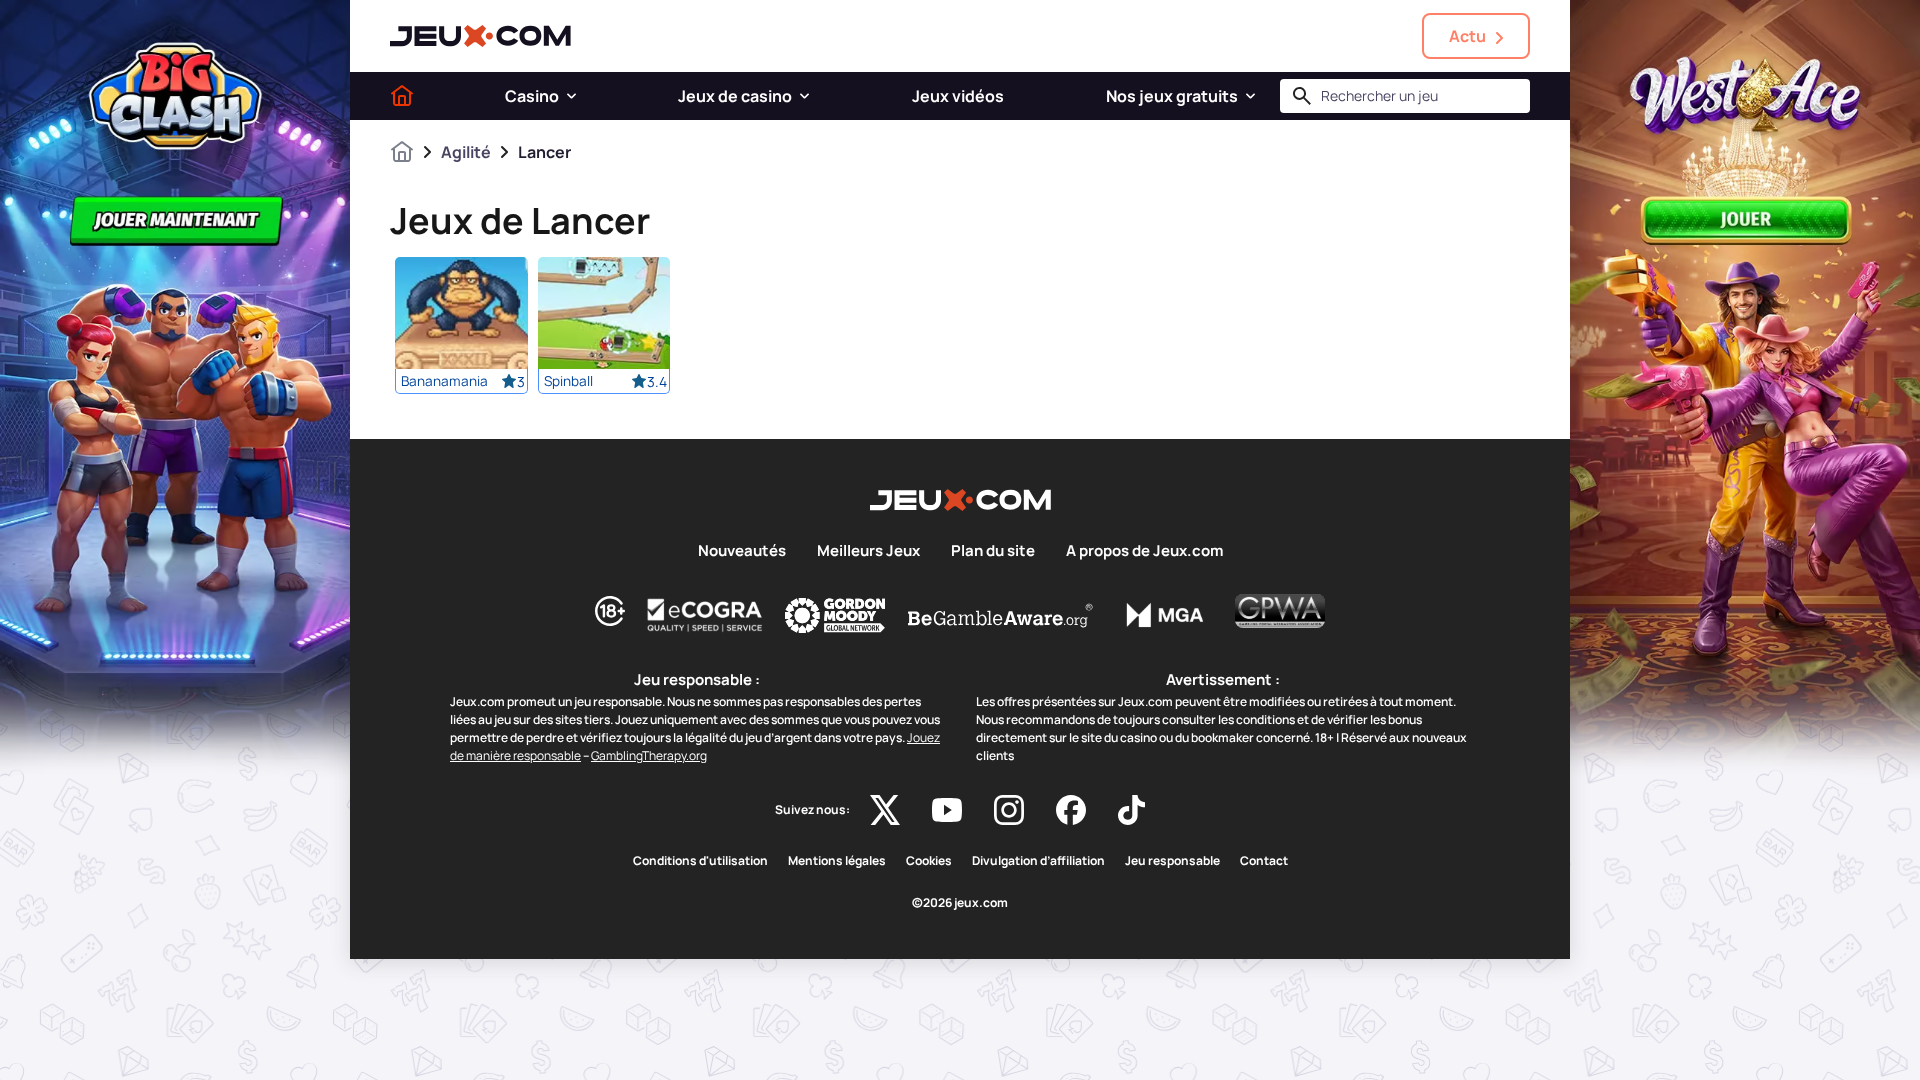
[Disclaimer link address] (705, 615)
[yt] (947, 810)
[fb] (1071, 810)
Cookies (929, 861)
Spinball (568, 381)
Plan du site (993, 551)
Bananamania (444, 381)
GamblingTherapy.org (649, 755)
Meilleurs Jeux (868, 551)
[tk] (1131, 810)
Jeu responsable (1172, 861)
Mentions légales (837, 861)
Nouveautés (742, 551)
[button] (571, 96)
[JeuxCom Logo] (480, 36)
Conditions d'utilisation (700, 861)
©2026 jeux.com (960, 903)
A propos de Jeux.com (1144, 551)
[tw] (885, 810)
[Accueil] (402, 96)
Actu (1467, 36)
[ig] (1009, 810)
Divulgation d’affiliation (1038, 861)
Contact (1264, 861)
